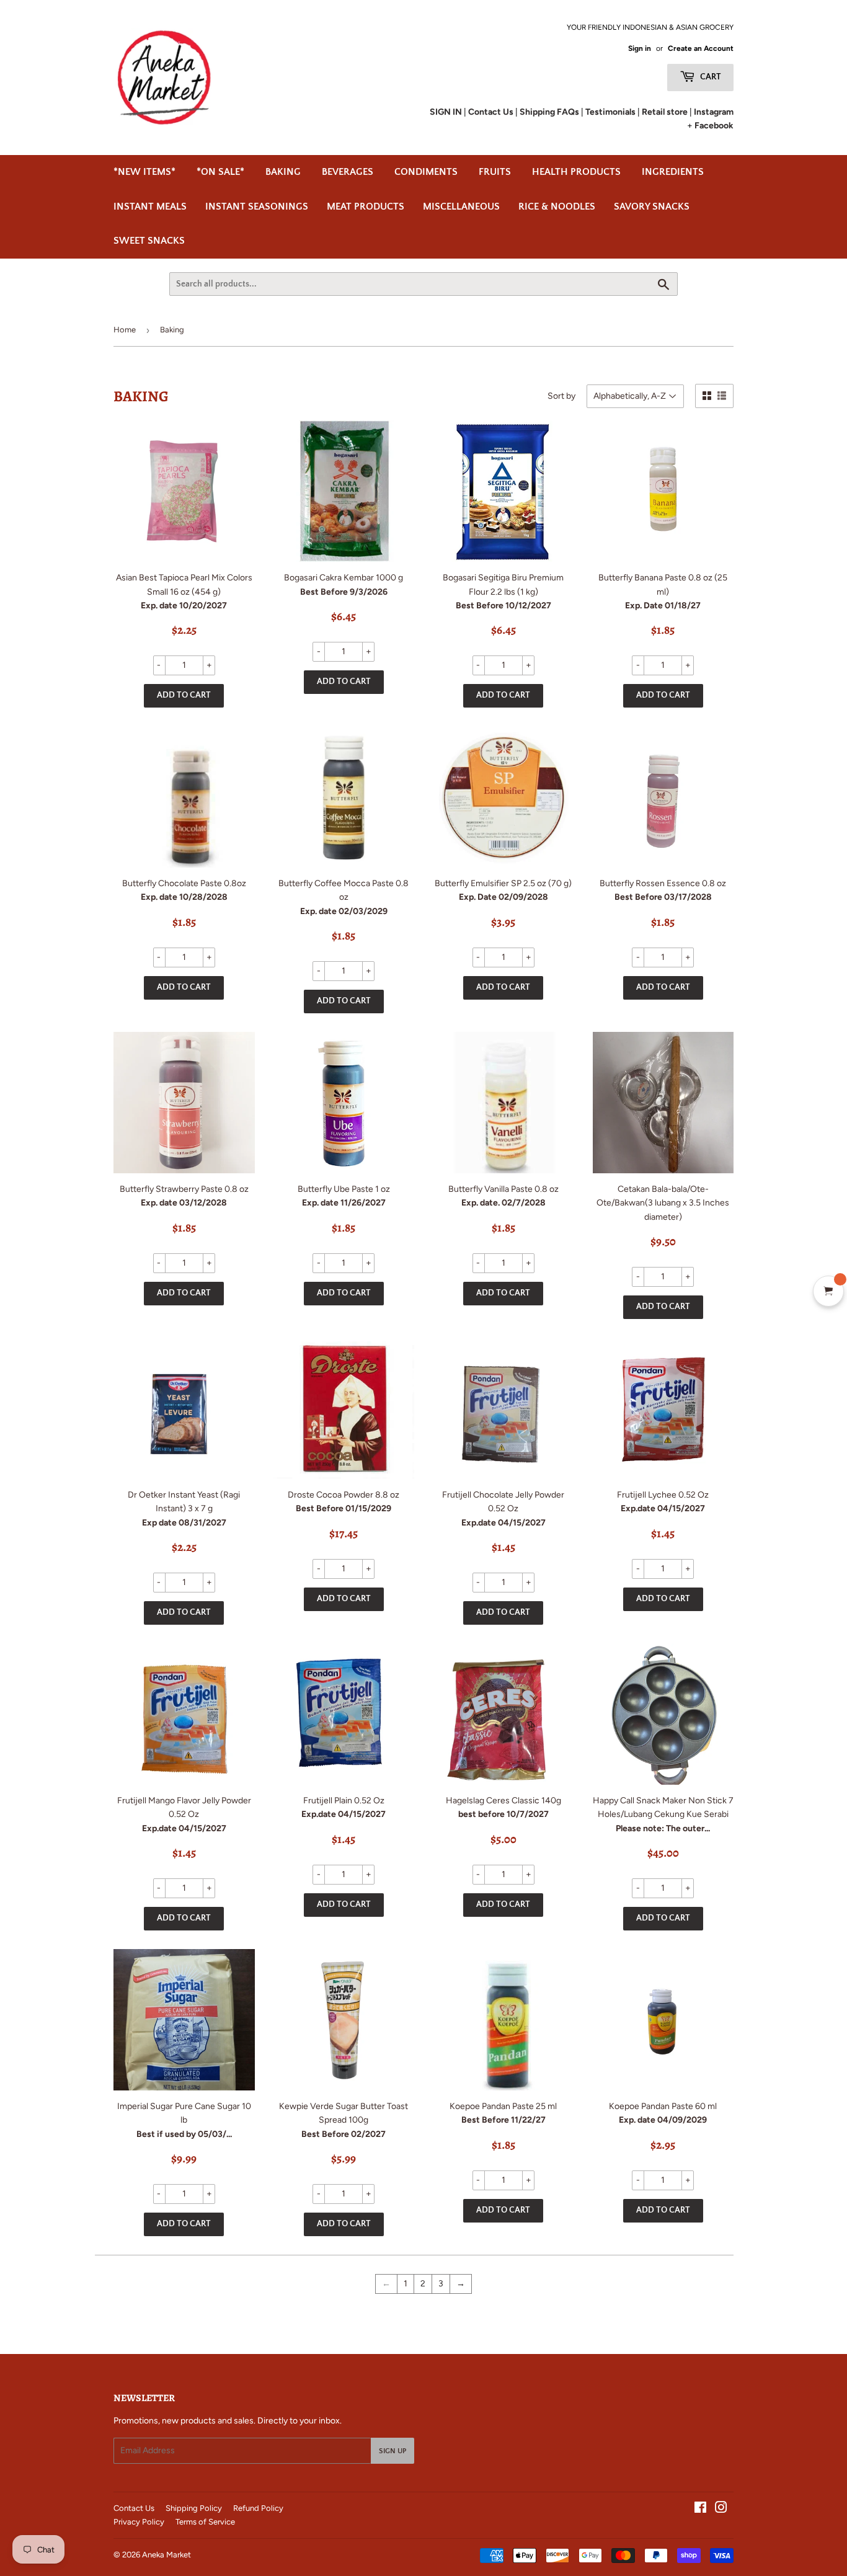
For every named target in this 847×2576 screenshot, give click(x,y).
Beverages (348, 172)
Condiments (426, 172)
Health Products (576, 172)
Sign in (640, 48)
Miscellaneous (461, 207)
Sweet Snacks (149, 241)
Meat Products (366, 207)
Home (125, 330)
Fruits (495, 172)
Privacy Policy (139, 2522)
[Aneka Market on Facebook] (700, 2509)
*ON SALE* (220, 172)
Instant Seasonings (257, 207)
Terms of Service (205, 2522)
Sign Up (392, 2451)
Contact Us (134, 2508)
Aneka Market (166, 2555)
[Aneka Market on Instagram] (721, 2509)
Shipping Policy (194, 2508)
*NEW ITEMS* (144, 172)
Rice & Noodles (557, 207)
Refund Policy (258, 2508)
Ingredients (673, 172)
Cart (710, 77)
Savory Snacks (652, 207)
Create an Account (701, 48)
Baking (283, 172)
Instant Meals (150, 207)
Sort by (561, 396)
